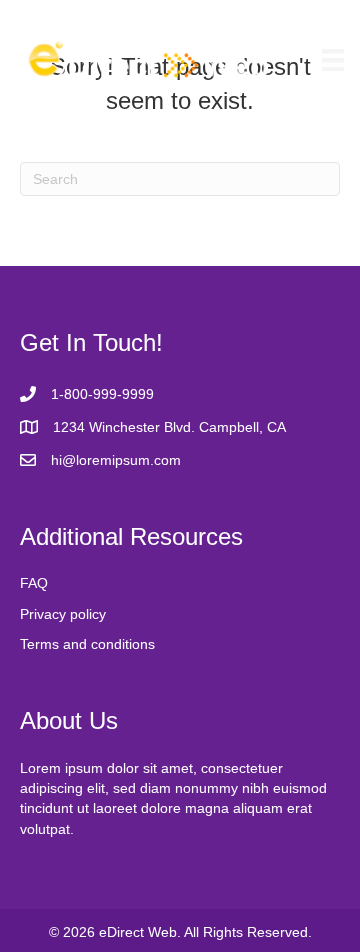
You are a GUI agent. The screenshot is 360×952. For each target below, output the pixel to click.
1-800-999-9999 (102, 394)
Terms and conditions (87, 644)
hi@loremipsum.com (116, 460)
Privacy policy (63, 614)
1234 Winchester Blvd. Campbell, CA (169, 427)
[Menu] (333, 60)
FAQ (34, 583)
